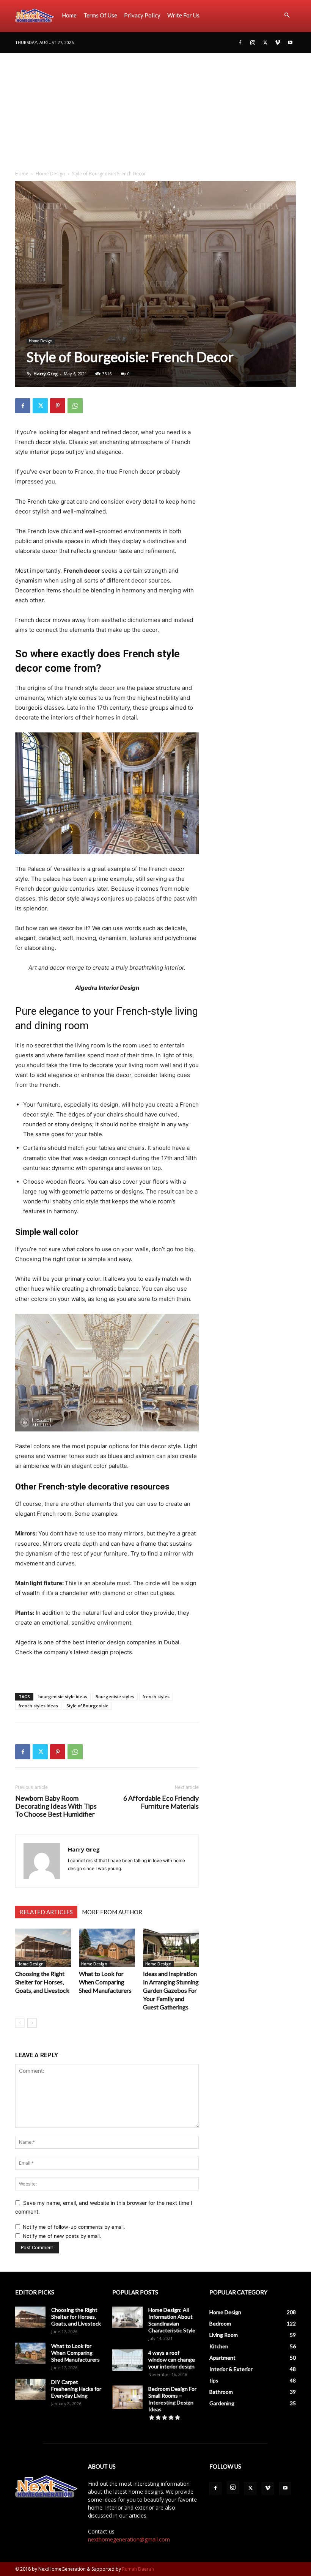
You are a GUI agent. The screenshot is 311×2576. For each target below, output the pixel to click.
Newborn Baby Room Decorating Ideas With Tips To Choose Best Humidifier (56, 1806)
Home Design (50, 174)
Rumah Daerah (138, 2569)
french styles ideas (38, 1706)
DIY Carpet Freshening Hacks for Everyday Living (76, 2389)
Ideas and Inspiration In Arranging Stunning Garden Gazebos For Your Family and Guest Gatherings (171, 1990)
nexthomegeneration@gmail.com (129, 2539)
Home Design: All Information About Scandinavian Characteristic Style (172, 2320)
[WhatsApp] (75, 406)
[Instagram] (253, 43)
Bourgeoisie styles (115, 1697)
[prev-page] (20, 2023)
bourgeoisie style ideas (63, 1697)
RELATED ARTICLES (46, 1912)
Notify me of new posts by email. (62, 2236)
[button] (287, 15)
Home (69, 15)
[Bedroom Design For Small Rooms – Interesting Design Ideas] (127, 2397)
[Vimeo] (278, 43)
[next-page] (32, 2023)
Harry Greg (46, 374)
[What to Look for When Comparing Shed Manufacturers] (107, 1948)
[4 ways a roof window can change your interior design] (127, 2360)
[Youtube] (290, 43)
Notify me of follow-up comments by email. (74, 2227)
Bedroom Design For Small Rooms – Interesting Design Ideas (172, 2399)
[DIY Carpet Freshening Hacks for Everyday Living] (30, 2389)
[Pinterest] (58, 406)
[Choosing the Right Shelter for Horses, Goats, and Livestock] (43, 1948)
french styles (156, 1697)
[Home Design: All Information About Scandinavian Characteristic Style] (127, 2317)
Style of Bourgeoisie (87, 1706)
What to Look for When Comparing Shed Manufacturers (105, 1982)
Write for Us (183, 15)
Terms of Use (100, 15)
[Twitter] (265, 43)
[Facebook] (240, 43)
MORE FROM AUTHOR (112, 1912)
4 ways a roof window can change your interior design (172, 2359)
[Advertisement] (155, 110)
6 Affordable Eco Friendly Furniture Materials (161, 1802)
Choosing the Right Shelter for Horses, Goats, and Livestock (42, 1982)
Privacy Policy (142, 15)
